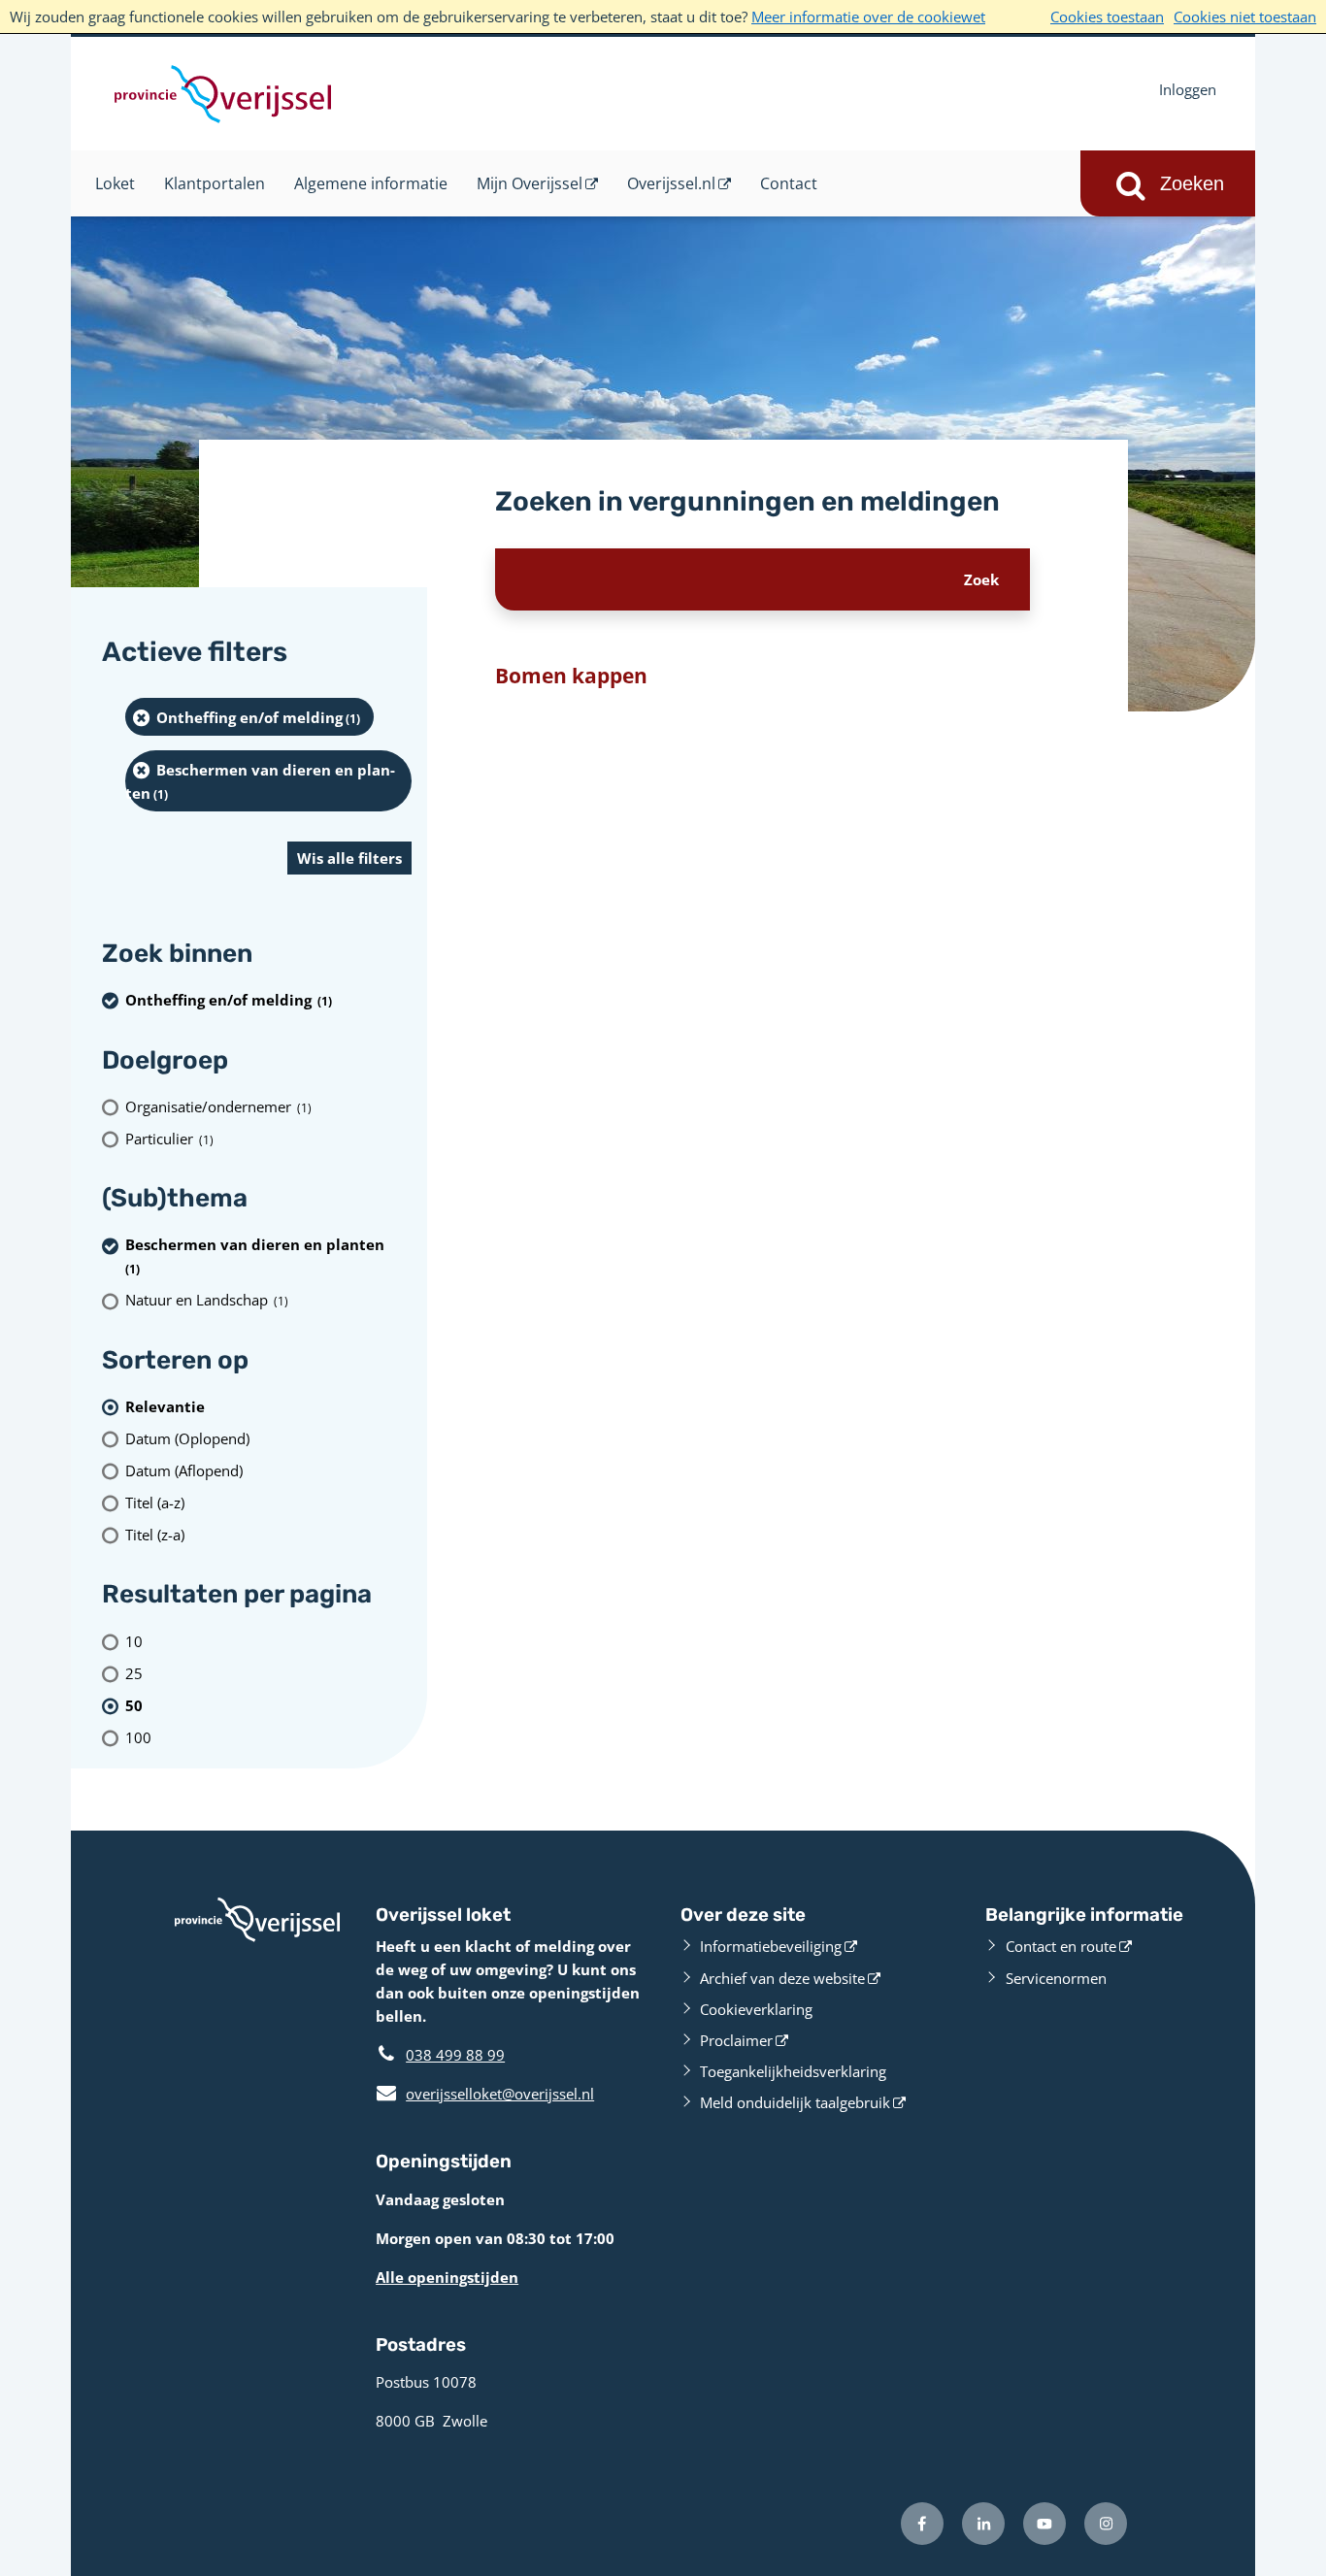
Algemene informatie (371, 183)
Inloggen (1188, 89)
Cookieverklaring (756, 2009)
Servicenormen (1056, 1978)
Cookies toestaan (1107, 17)
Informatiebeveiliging (771, 1946)
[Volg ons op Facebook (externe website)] (922, 2524)
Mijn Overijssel (530, 183)
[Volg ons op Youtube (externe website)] (1044, 2524)
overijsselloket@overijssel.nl (485, 2094)
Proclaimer (736, 2040)
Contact (789, 183)
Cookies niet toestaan (1245, 17)
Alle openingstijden (447, 2277)
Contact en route (1061, 1946)
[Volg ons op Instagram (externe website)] (1106, 2524)
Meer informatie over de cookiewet (868, 17)
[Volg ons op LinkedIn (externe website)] (983, 2524)
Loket (115, 183)
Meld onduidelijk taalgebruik (795, 2102)
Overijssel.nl (671, 183)
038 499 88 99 (455, 2055)
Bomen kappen (571, 676)
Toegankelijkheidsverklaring (793, 2071)
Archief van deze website (782, 1978)
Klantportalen (215, 183)
